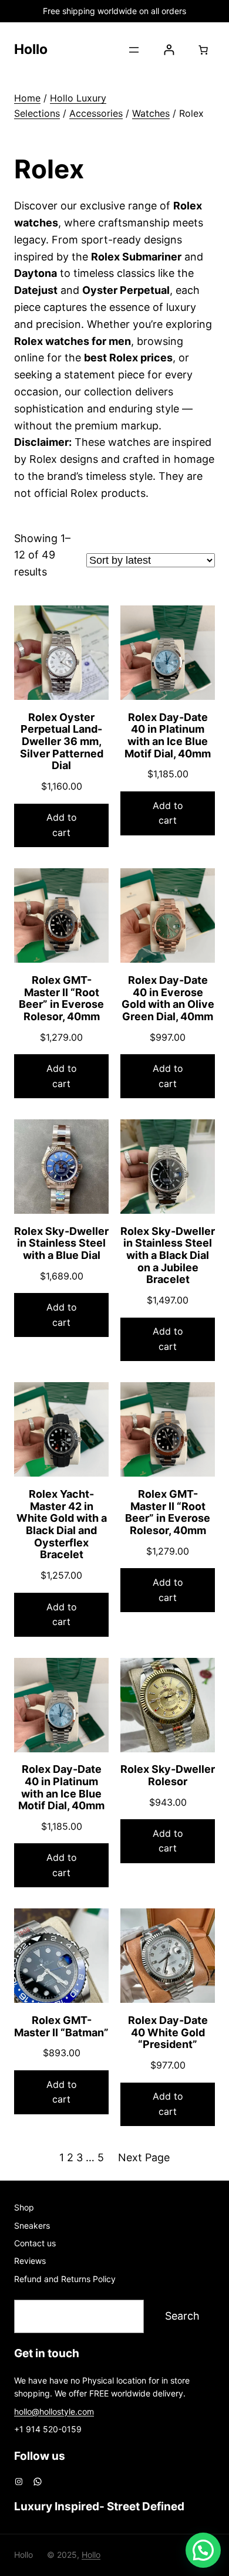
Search (182, 2316)
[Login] (169, 50)
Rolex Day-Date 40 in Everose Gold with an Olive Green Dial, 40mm (168, 998)
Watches (151, 113)
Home (27, 98)
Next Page (144, 2157)
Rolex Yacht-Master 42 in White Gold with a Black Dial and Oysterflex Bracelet (62, 1524)
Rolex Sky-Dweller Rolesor (168, 1776)
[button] (203, 2550)
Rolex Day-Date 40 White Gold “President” (168, 2032)
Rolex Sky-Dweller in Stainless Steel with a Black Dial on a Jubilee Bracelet (168, 1256)
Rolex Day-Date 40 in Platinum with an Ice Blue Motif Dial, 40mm (168, 736)
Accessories (96, 113)
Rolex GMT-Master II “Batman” (61, 2027)
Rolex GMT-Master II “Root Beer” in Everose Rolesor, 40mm (61, 998)
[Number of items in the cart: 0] (203, 50)
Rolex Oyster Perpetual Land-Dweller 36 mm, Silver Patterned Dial (62, 742)
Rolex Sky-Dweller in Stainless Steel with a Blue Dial (61, 1243)
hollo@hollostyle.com (54, 2411)
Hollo (31, 49)
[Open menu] (134, 50)
